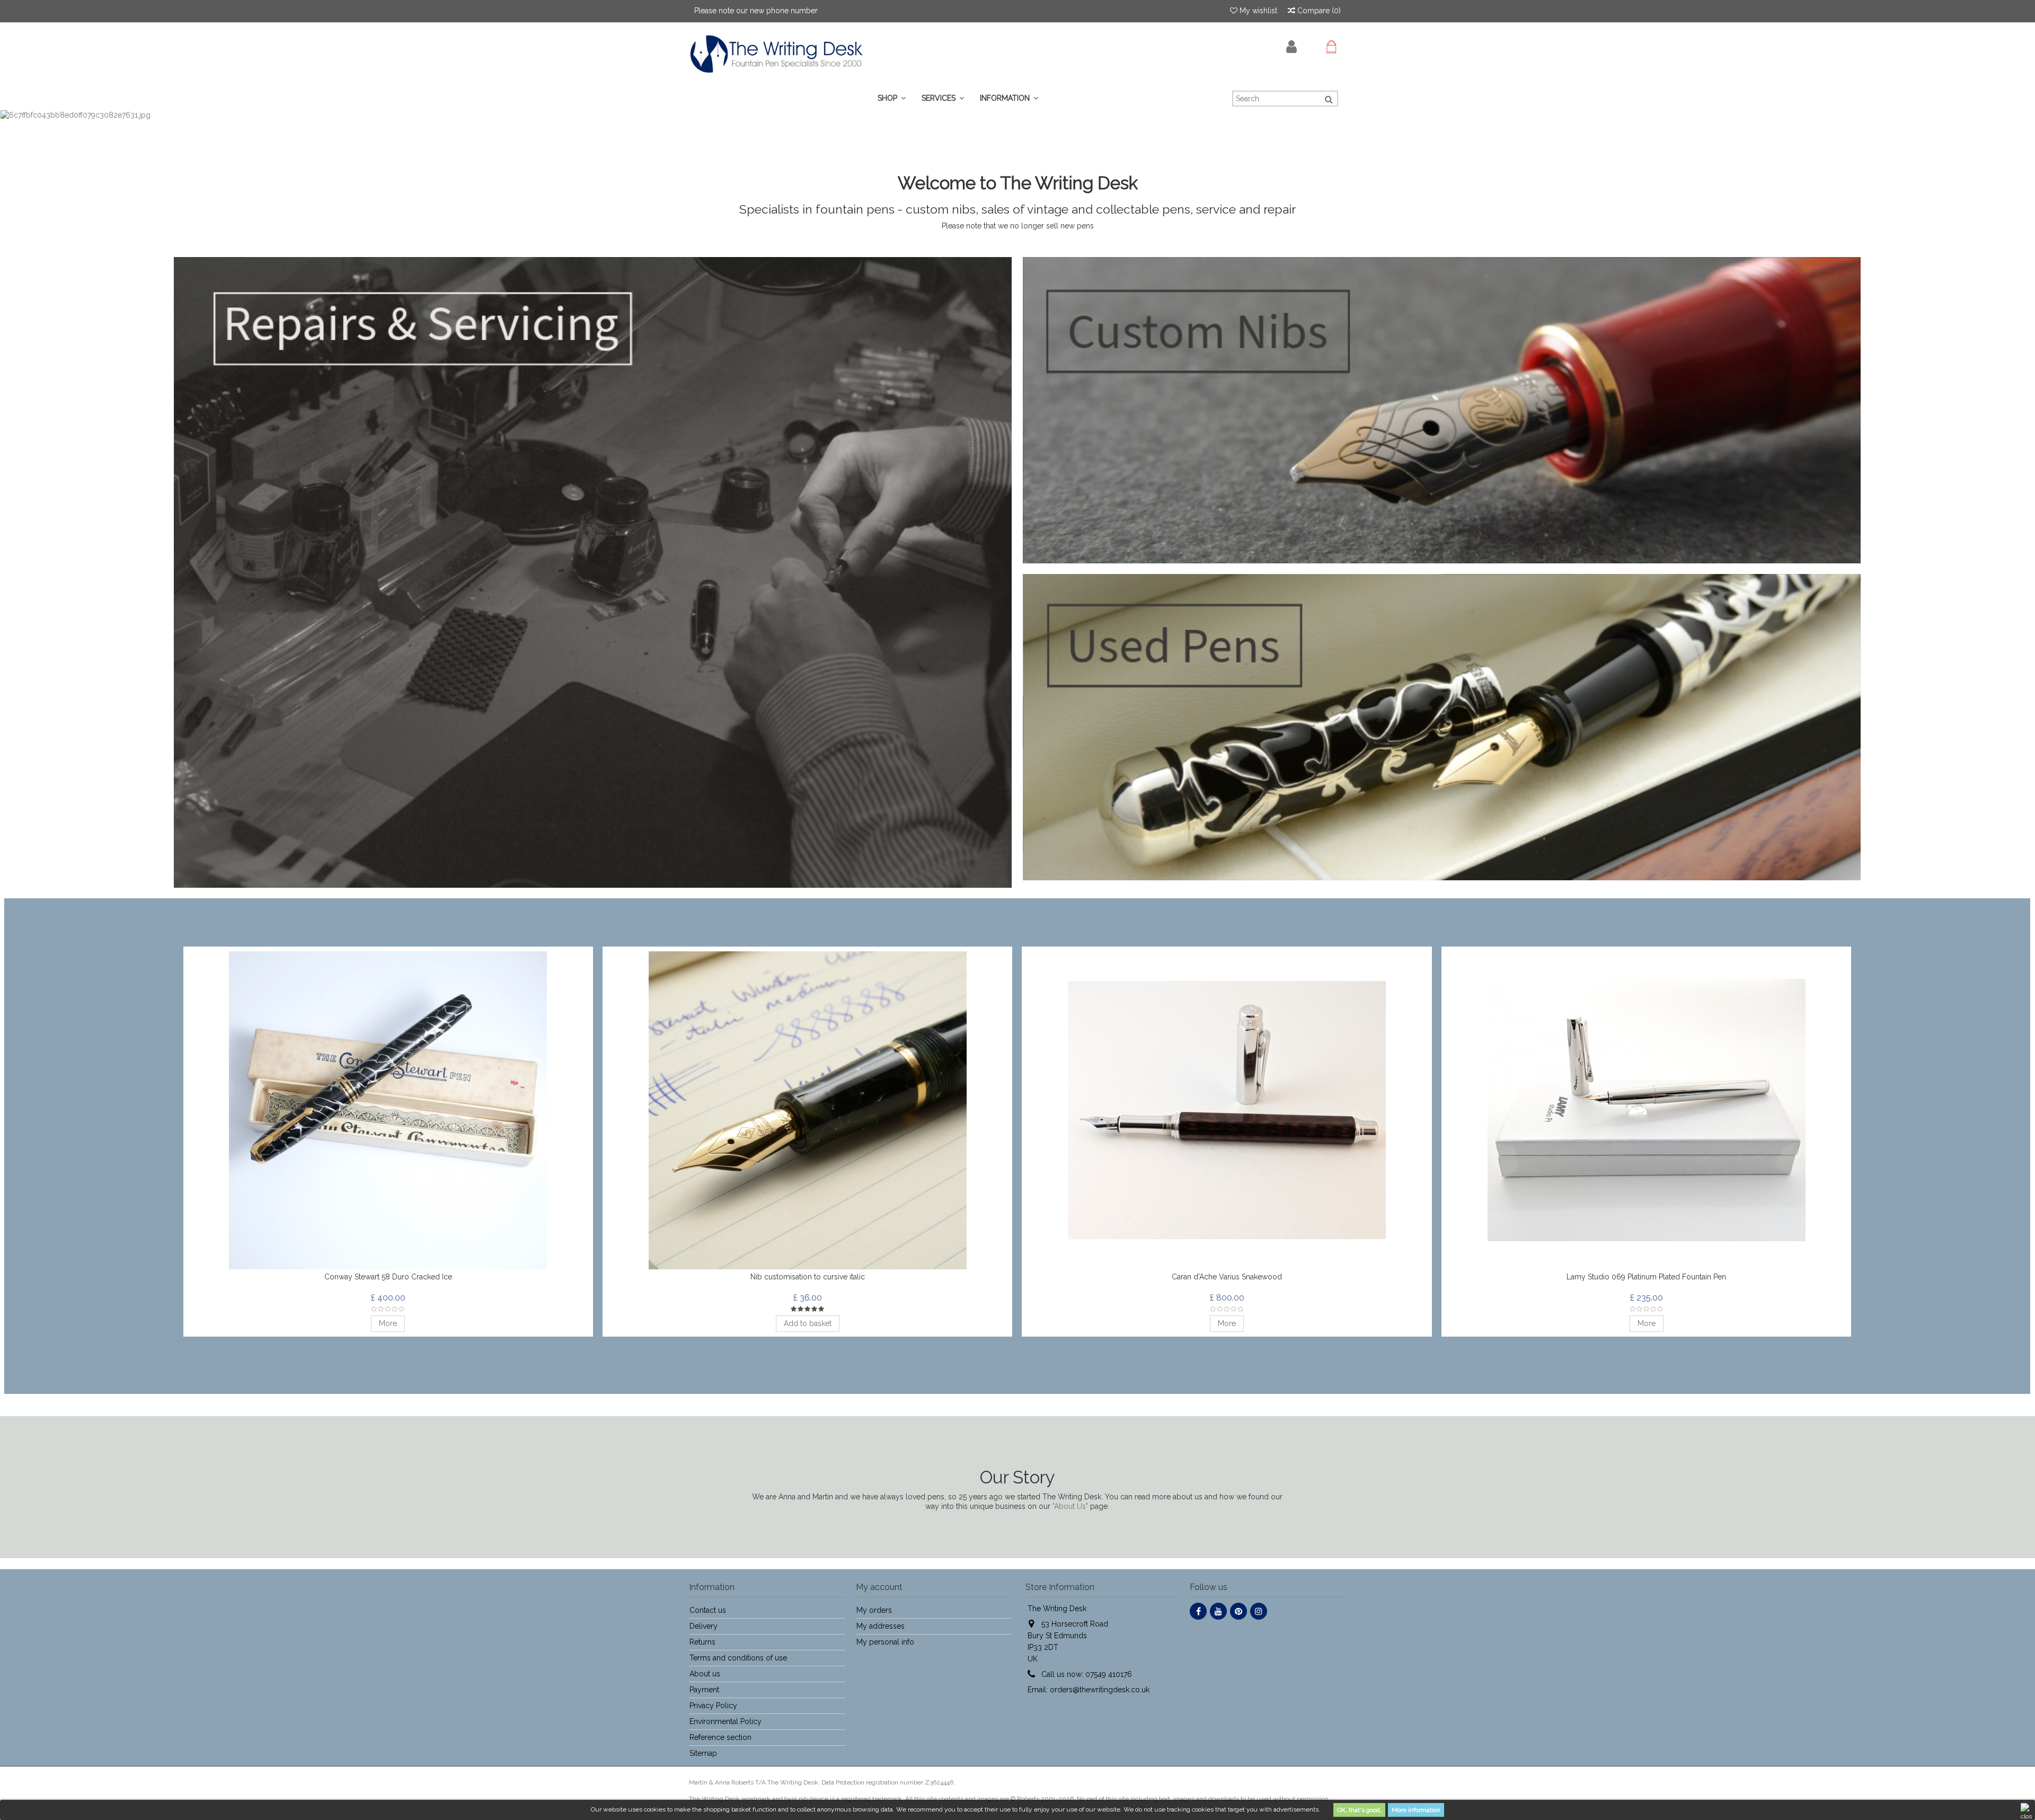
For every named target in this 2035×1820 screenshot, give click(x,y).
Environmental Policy (725, 1721)
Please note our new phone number (756, 11)
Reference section (720, 1737)
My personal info (885, 1642)
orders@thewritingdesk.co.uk (1100, 1690)
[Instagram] (1259, 1611)
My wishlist (1257, 11)
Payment (704, 1690)
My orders (874, 1610)
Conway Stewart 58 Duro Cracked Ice (388, 1277)
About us (705, 1674)
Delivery (704, 1626)
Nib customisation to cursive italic (808, 1277)
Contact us (708, 1610)
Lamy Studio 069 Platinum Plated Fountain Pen (1646, 1277)
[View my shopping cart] (1331, 47)
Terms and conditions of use (738, 1658)
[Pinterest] (1238, 1611)
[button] (943, 98)
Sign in (1291, 47)
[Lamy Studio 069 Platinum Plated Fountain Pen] (1646, 1110)
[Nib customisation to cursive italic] (807, 1110)
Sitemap (703, 1753)
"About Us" (1070, 1506)
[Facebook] (1198, 1611)
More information (1416, 1810)
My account (879, 1587)
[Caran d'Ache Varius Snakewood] (1227, 1110)
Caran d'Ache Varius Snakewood (1227, 1277)
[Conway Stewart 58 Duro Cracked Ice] (388, 1110)
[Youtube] (1218, 1611)
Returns (702, 1642)
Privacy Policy (713, 1706)
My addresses (881, 1626)
